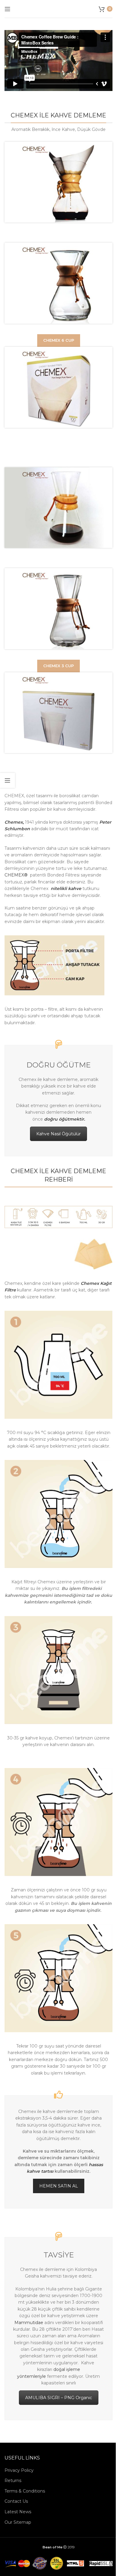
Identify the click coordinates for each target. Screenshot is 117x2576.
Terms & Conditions (25, 2491)
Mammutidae (29, 2323)
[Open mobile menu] (7, 9)
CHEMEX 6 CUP (59, 340)
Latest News (18, 2512)
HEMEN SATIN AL (59, 2186)
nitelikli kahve (66, 888)
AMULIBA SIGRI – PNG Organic (59, 2398)
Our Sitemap (18, 2522)
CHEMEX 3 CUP (58, 666)
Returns (13, 2481)
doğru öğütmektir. (64, 1119)
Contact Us (16, 2501)
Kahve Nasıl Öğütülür (58, 1134)
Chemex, (14, 822)
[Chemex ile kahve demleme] (54, 965)
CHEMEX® (16, 875)
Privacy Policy (19, 2470)
